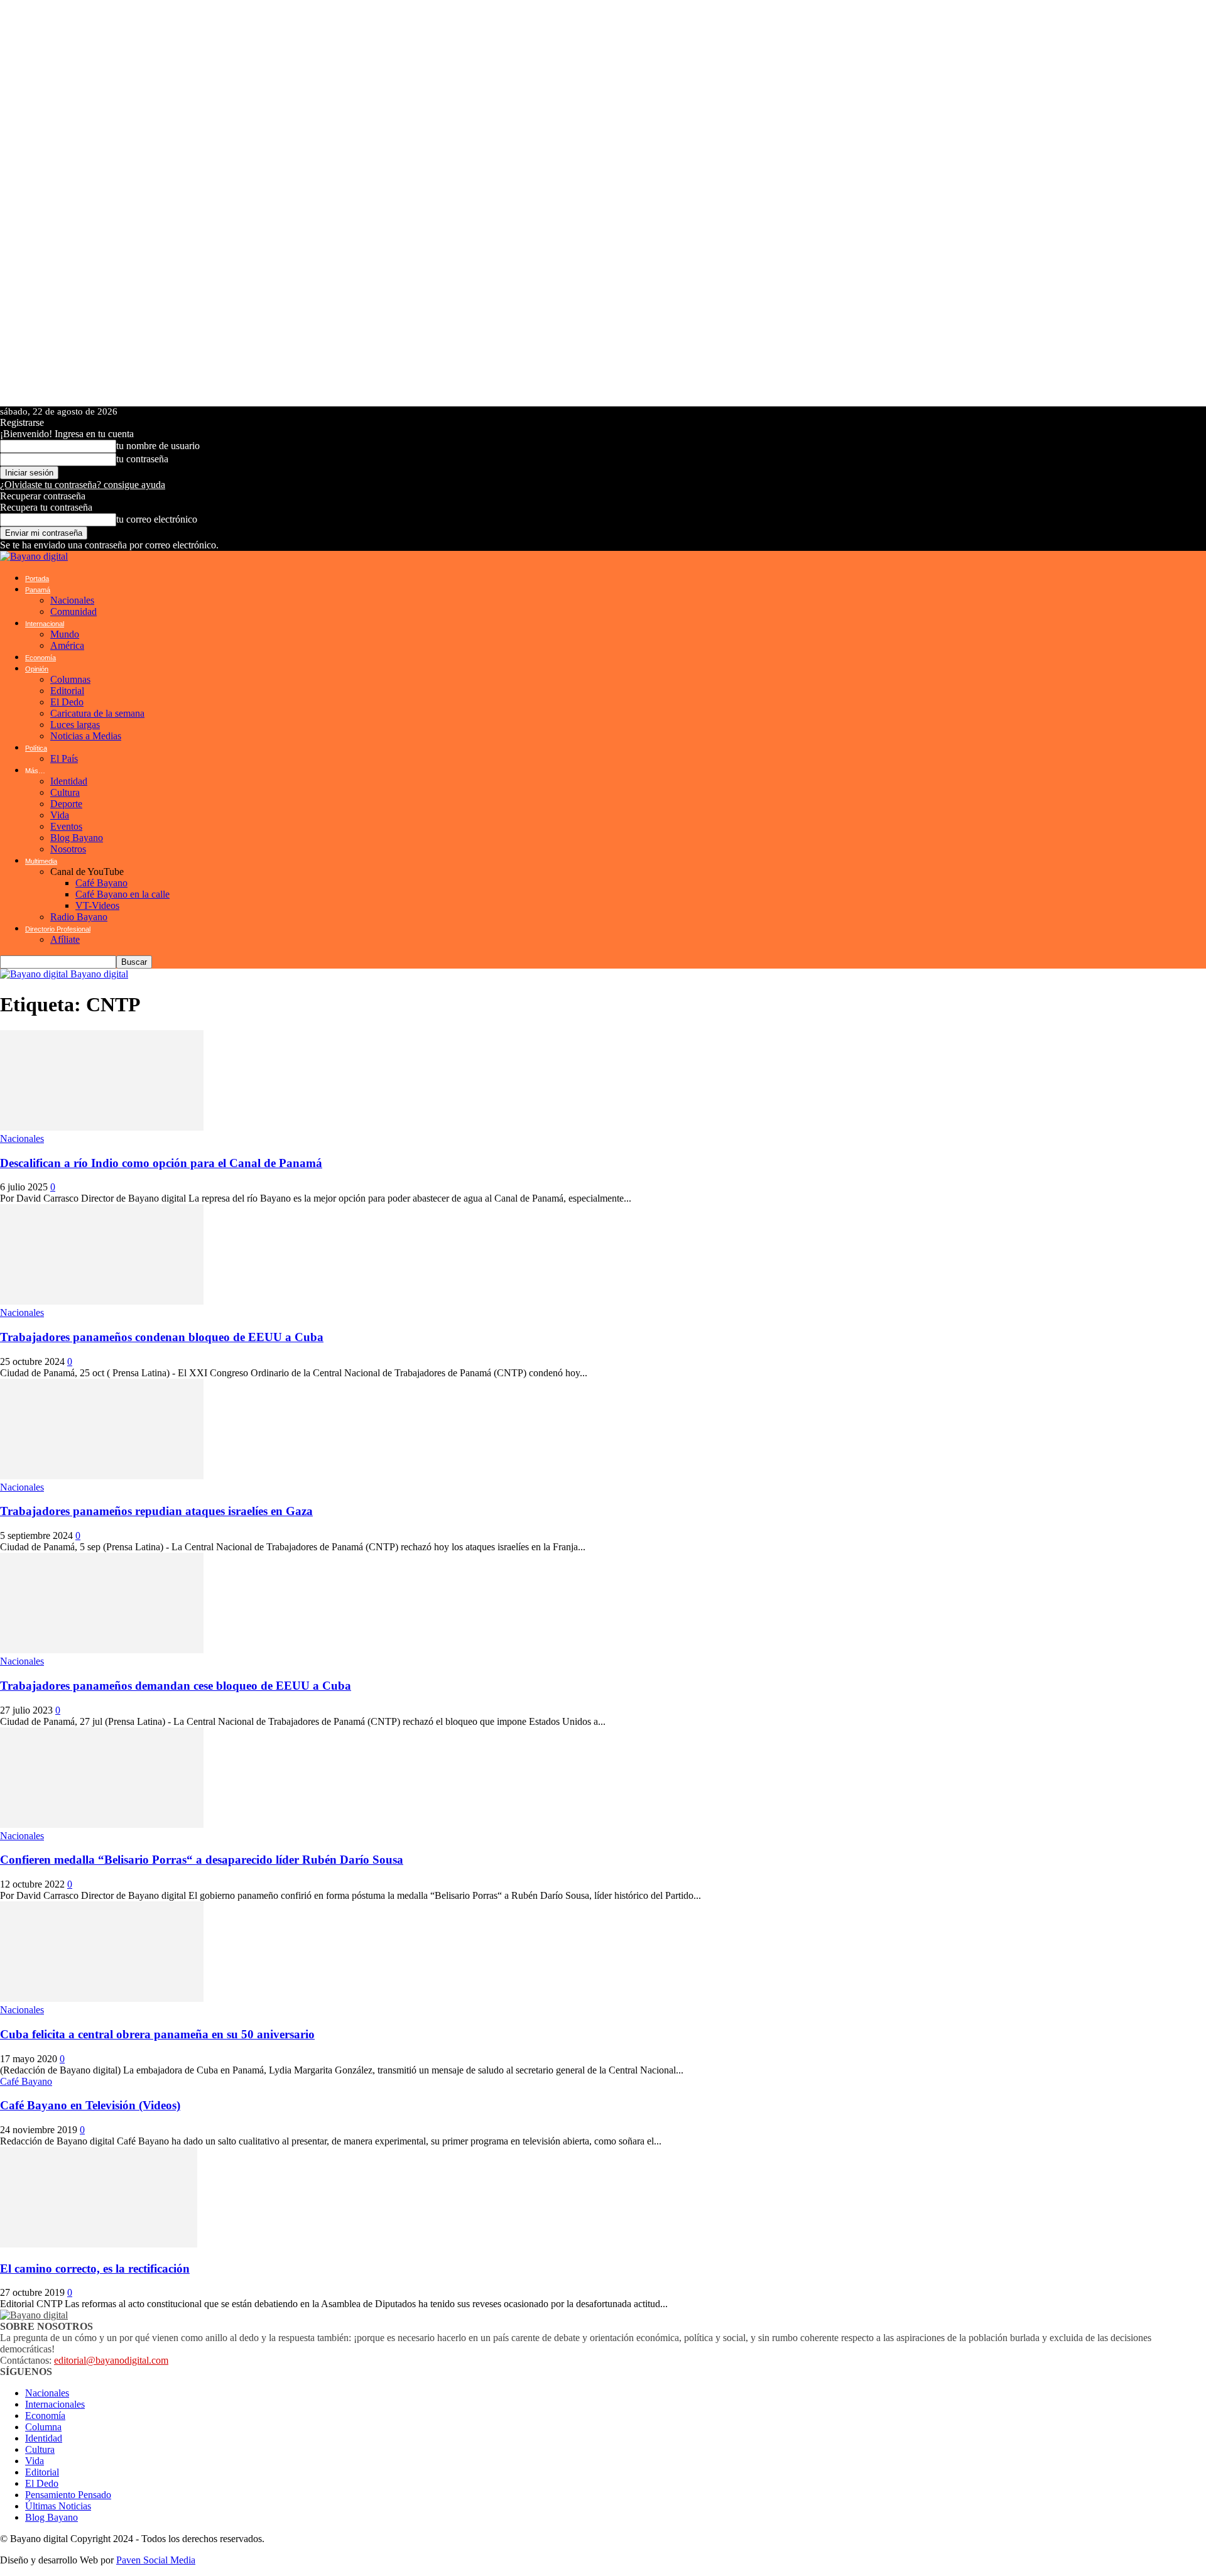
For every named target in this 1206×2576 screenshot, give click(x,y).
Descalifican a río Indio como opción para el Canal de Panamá (161, 1163)
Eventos (66, 826)
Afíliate (65, 939)
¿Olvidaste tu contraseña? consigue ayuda (83, 485)
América (67, 645)
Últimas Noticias (58, 2506)
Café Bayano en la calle (122, 894)
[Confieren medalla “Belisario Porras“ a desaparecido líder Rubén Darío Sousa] (102, 1824)
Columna (43, 2427)
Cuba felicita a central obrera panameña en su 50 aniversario (157, 2034)
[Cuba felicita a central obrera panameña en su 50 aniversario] (102, 1998)
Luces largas (75, 725)
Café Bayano (101, 883)
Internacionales (55, 2404)
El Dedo (67, 702)
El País (64, 758)
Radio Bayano (79, 917)
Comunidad (73, 611)
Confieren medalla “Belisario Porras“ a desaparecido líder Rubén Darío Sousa (202, 1860)
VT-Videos (97, 905)
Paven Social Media (156, 2560)
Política (36, 748)
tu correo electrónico (157, 519)
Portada (37, 579)
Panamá (38, 590)
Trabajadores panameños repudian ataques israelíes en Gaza (156, 1511)
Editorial (67, 691)
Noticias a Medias (86, 736)
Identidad (69, 781)
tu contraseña (142, 459)
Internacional (45, 624)
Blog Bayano (77, 838)
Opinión (37, 669)
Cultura (65, 792)
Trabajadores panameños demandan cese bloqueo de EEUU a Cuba (176, 1686)
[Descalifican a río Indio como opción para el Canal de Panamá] (102, 1127)
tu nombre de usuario (158, 446)
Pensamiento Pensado (68, 2495)
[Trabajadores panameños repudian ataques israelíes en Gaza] (102, 1476)
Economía (41, 658)
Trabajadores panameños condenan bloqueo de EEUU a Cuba (162, 1337)
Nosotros (68, 849)
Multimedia (41, 861)
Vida (60, 815)
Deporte (66, 804)
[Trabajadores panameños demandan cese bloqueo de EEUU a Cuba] (102, 1650)
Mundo (65, 634)
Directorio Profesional (58, 929)
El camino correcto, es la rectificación (95, 2269)
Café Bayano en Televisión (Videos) (90, 2105)
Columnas (70, 679)
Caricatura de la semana (97, 713)
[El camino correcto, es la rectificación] (99, 2244)
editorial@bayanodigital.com (111, 2360)
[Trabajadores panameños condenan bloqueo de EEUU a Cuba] (102, 1301)
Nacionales (72, 600)
